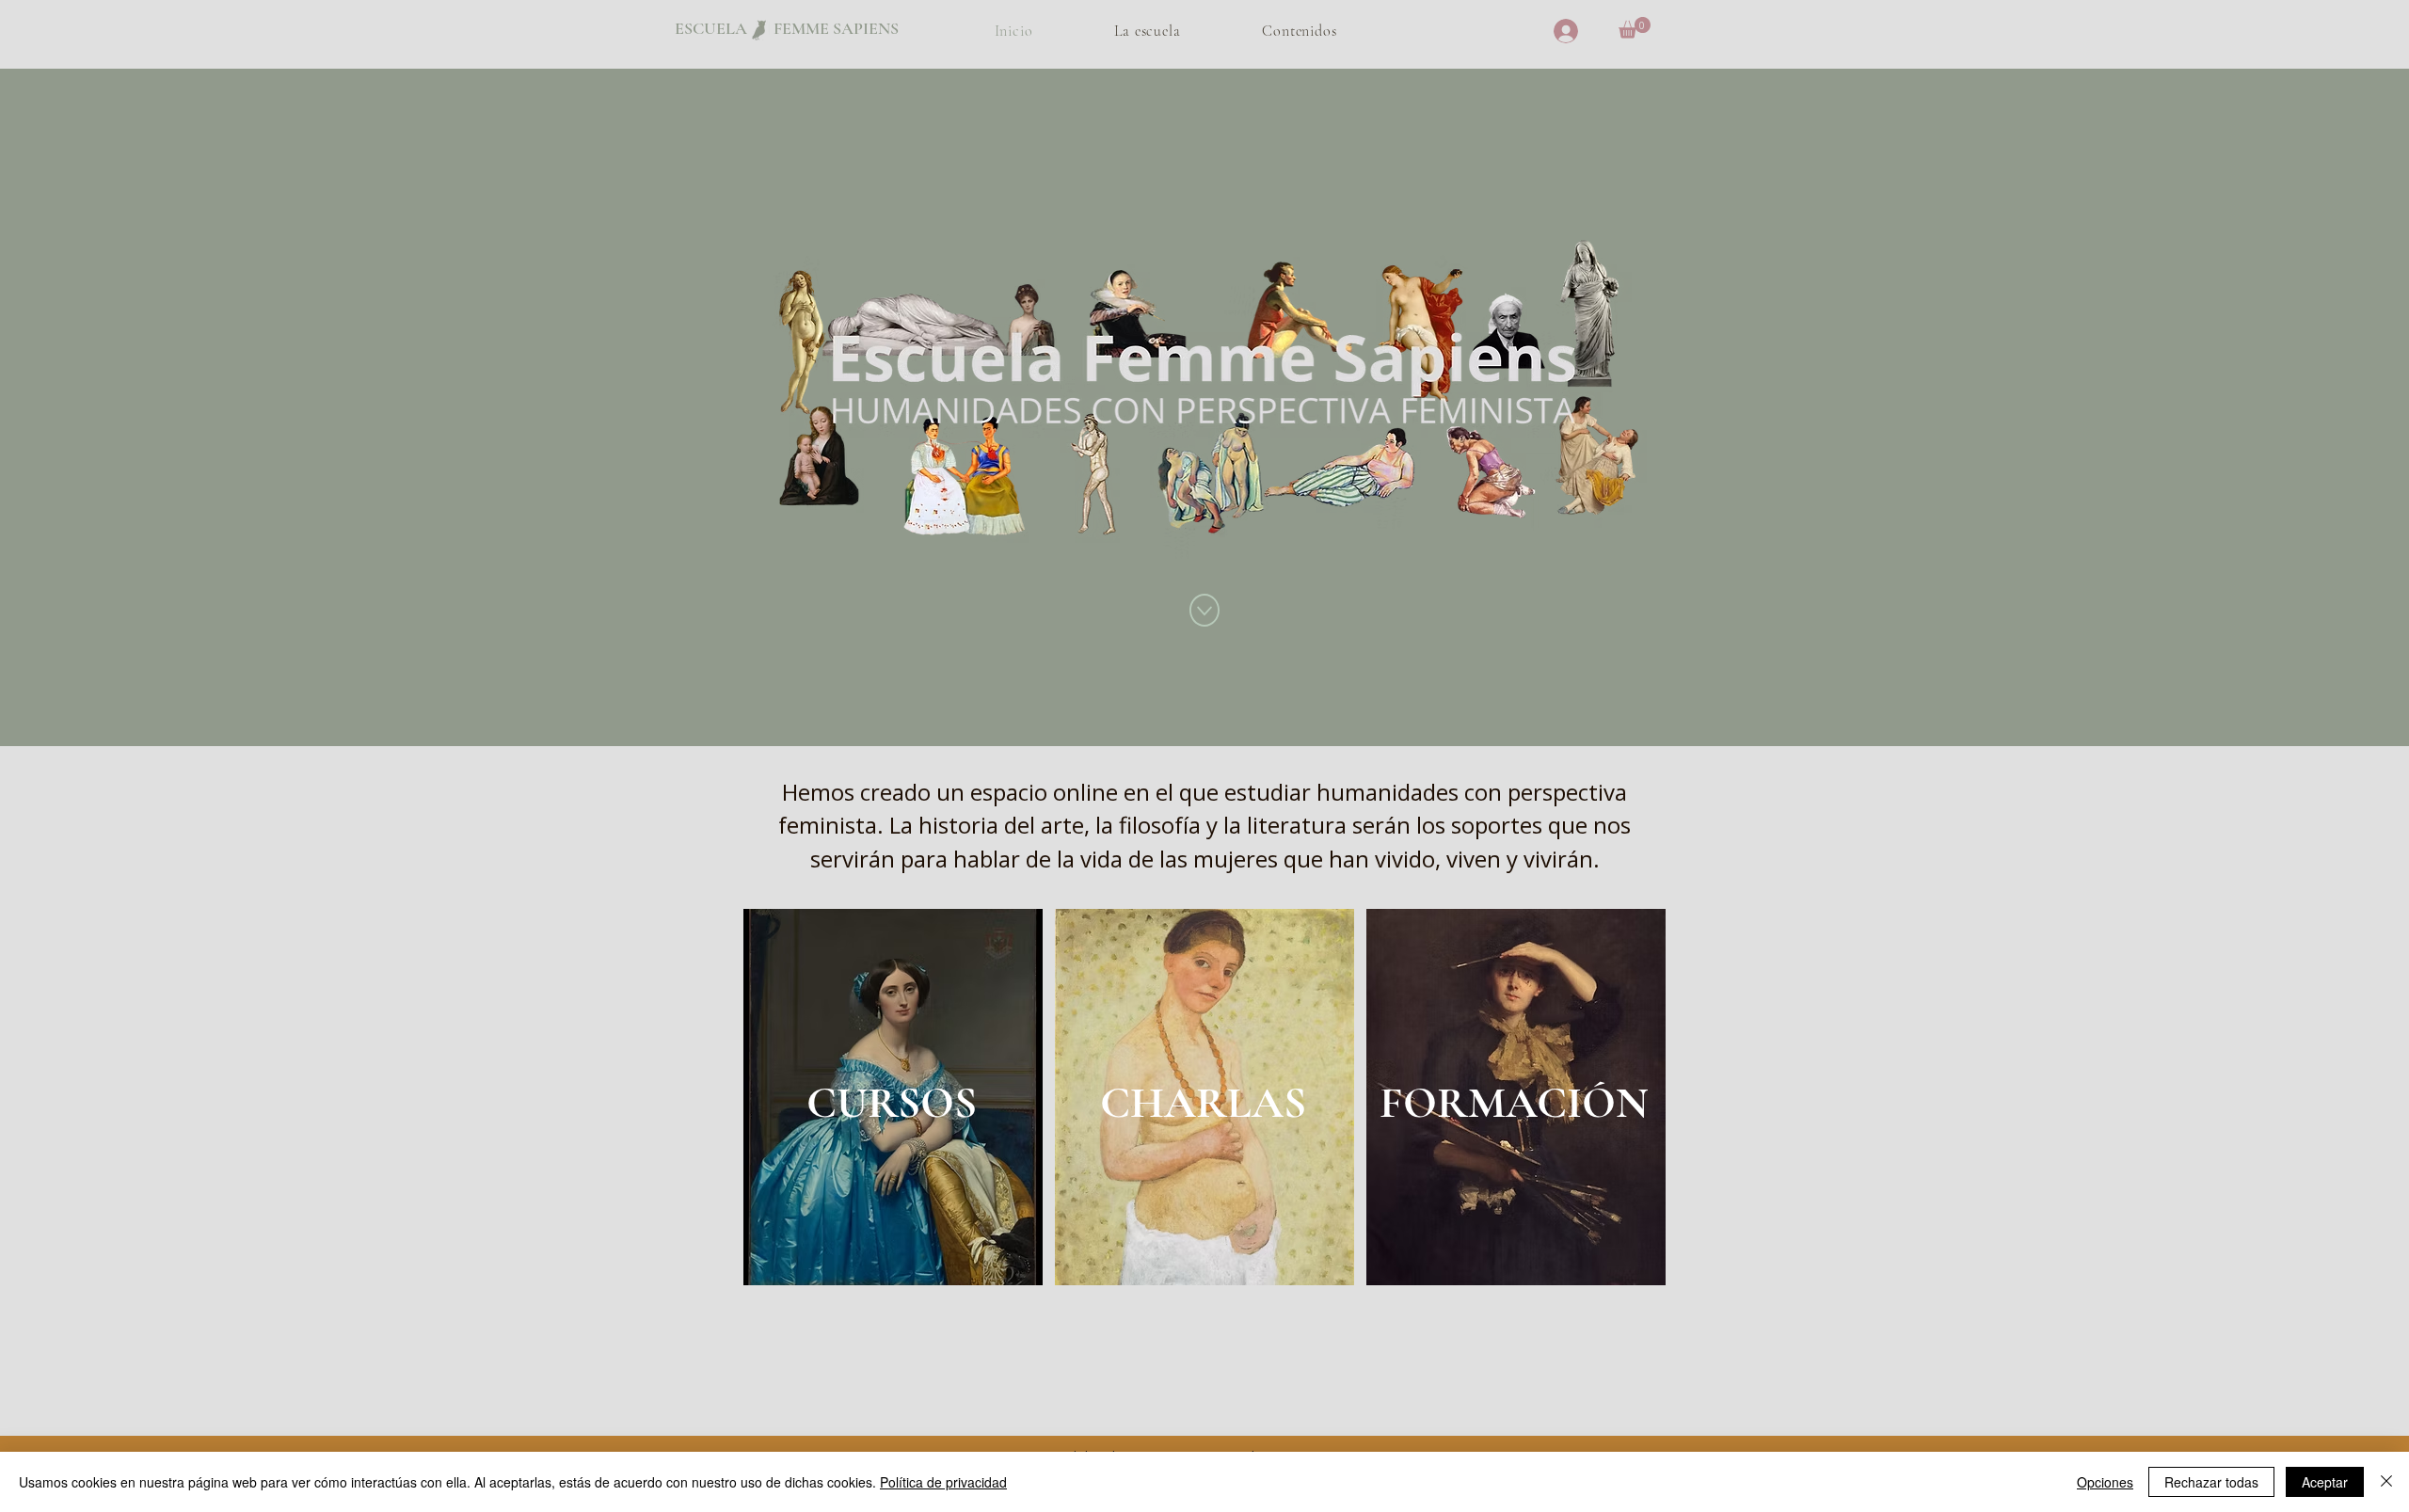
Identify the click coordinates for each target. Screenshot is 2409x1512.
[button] (1635, 28)
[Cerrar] (2386, 1482)
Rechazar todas (2211, 1482)
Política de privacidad (943, 1482)
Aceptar (2325, 1482)
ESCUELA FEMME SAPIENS (787, 28)
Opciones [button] (2105, 1482)
